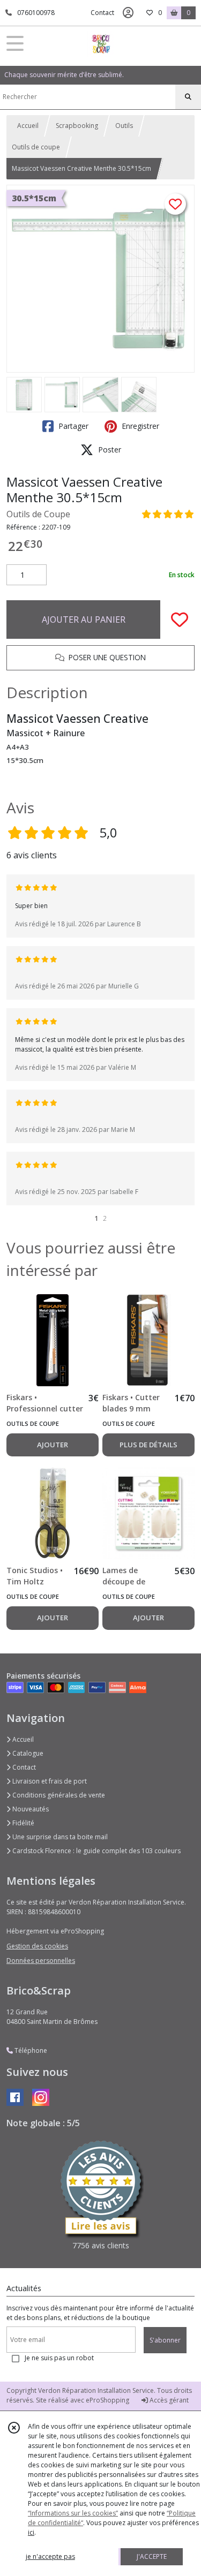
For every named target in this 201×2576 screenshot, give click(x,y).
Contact (102, 13)
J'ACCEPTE (152, 2556)
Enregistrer (139, 426)
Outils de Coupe (38, 514)
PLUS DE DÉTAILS (148, 1445)
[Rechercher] (188, 97)
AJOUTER (53, 1445)
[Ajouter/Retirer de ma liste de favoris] (180, 620)
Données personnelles (41, 1961)
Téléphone (30, 2050)
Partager (72, 426)
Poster (109, 450)
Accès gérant (168, 2400)
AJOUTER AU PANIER (84, 620)
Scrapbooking (77, 126)
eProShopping (107, 2400)
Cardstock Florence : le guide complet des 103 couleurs (96, 1851)
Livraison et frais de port (49, 1781)
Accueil (28, 126)
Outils (124, 126)
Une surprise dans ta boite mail (59, 1837)
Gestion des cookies (37, 1946)
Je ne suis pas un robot (59, 2358)
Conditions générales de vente (58, 1795)
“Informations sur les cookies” (73, 2513)
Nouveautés (30, 1809)
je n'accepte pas (50, 2556)
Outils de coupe (36, 147)
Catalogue (27, 1753)
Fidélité (23, 1823)
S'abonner (165, 2340)
